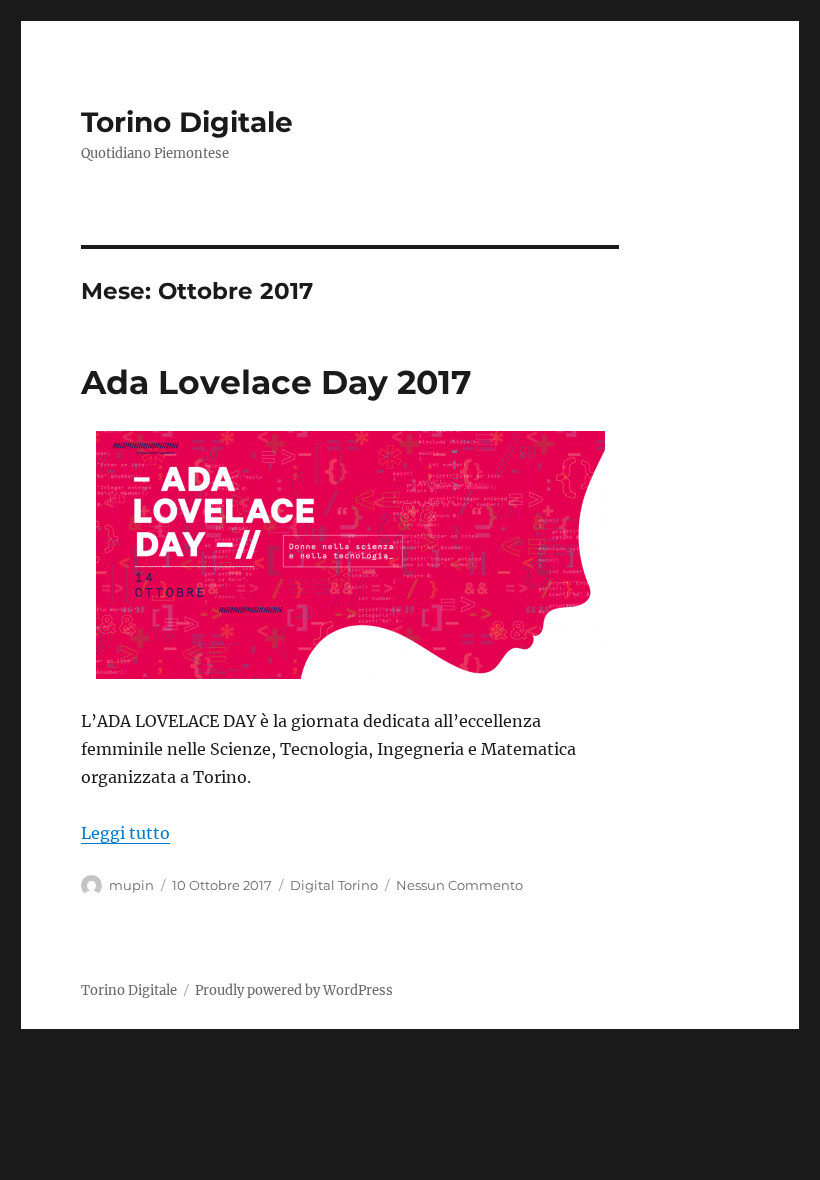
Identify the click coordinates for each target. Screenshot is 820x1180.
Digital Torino (334, 885)
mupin (131, 885)
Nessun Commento (459, 885)
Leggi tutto (125, 833)
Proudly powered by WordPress (294, 990)
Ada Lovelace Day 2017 (276, 382)
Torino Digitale (187, 122)
